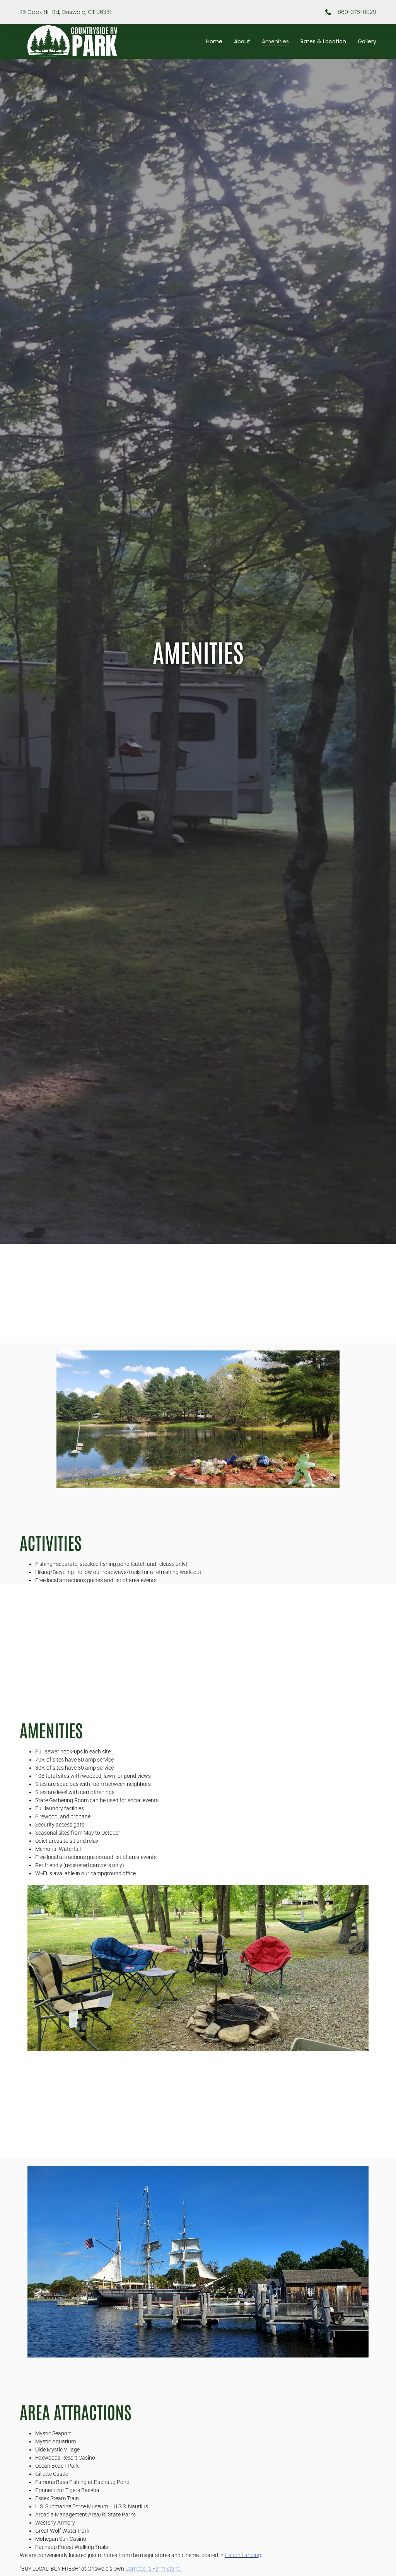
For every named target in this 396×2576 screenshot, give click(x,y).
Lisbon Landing (243, 2555)
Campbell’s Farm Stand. (154, 2569)
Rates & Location (323, 41)
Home (214, 41)
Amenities (275, 41)
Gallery (367, 41)
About (242, 41)
